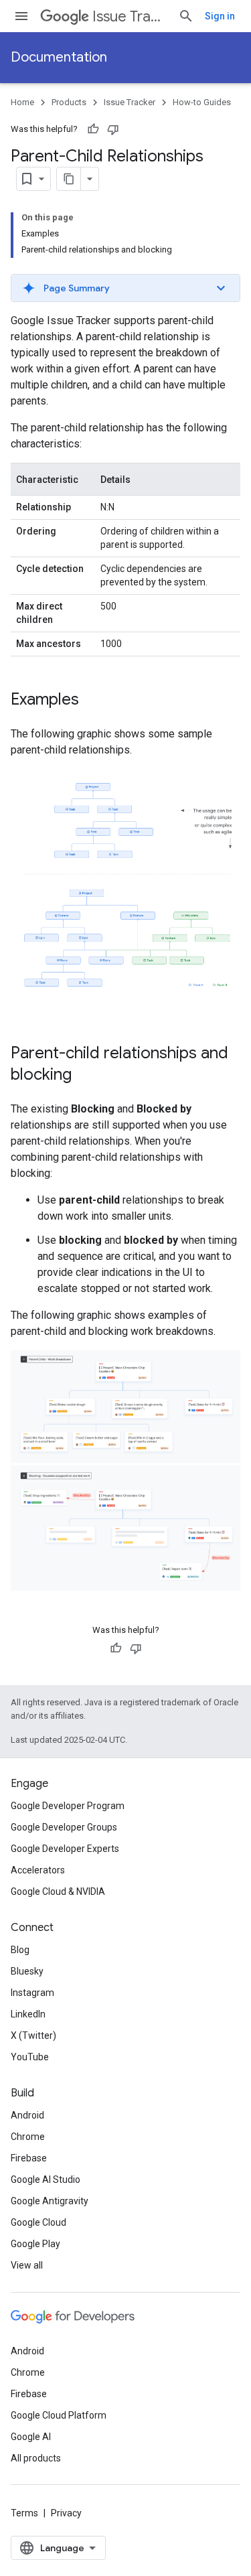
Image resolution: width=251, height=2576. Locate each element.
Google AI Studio (46, 2179)
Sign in (220, 16)
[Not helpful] (113, 129)
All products (36, 2458)
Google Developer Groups (64, 1827)
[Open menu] (21, 16)
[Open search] (186, 16)
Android (27, 2115)
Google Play (35, 2244)
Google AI (31, 2437)
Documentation (59, 57)
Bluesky (27, 1971)
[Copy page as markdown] (69, 179)
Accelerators (38, 1870)
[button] (125, 288)
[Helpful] (93, 129)
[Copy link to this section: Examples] (92, 701)
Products (69, 102)
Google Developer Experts (65, 1849)
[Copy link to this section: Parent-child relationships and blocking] (85, 1076)
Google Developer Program (68, 1806)
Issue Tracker (130, 16)
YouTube (30, 2057)
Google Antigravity (50, 2201)
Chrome (28, 2137)
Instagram (32, 1993)
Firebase (29, 2158)
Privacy (66, 2513)
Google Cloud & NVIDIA (58, 1891)
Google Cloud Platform (59, 2415)
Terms (24, 2513)
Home (22, 102)
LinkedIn (28, 2014)
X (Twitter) (33, 2035)
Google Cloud (38, 2222)
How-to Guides (202, 102)
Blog (20, 1950)
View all (27, 2265)
